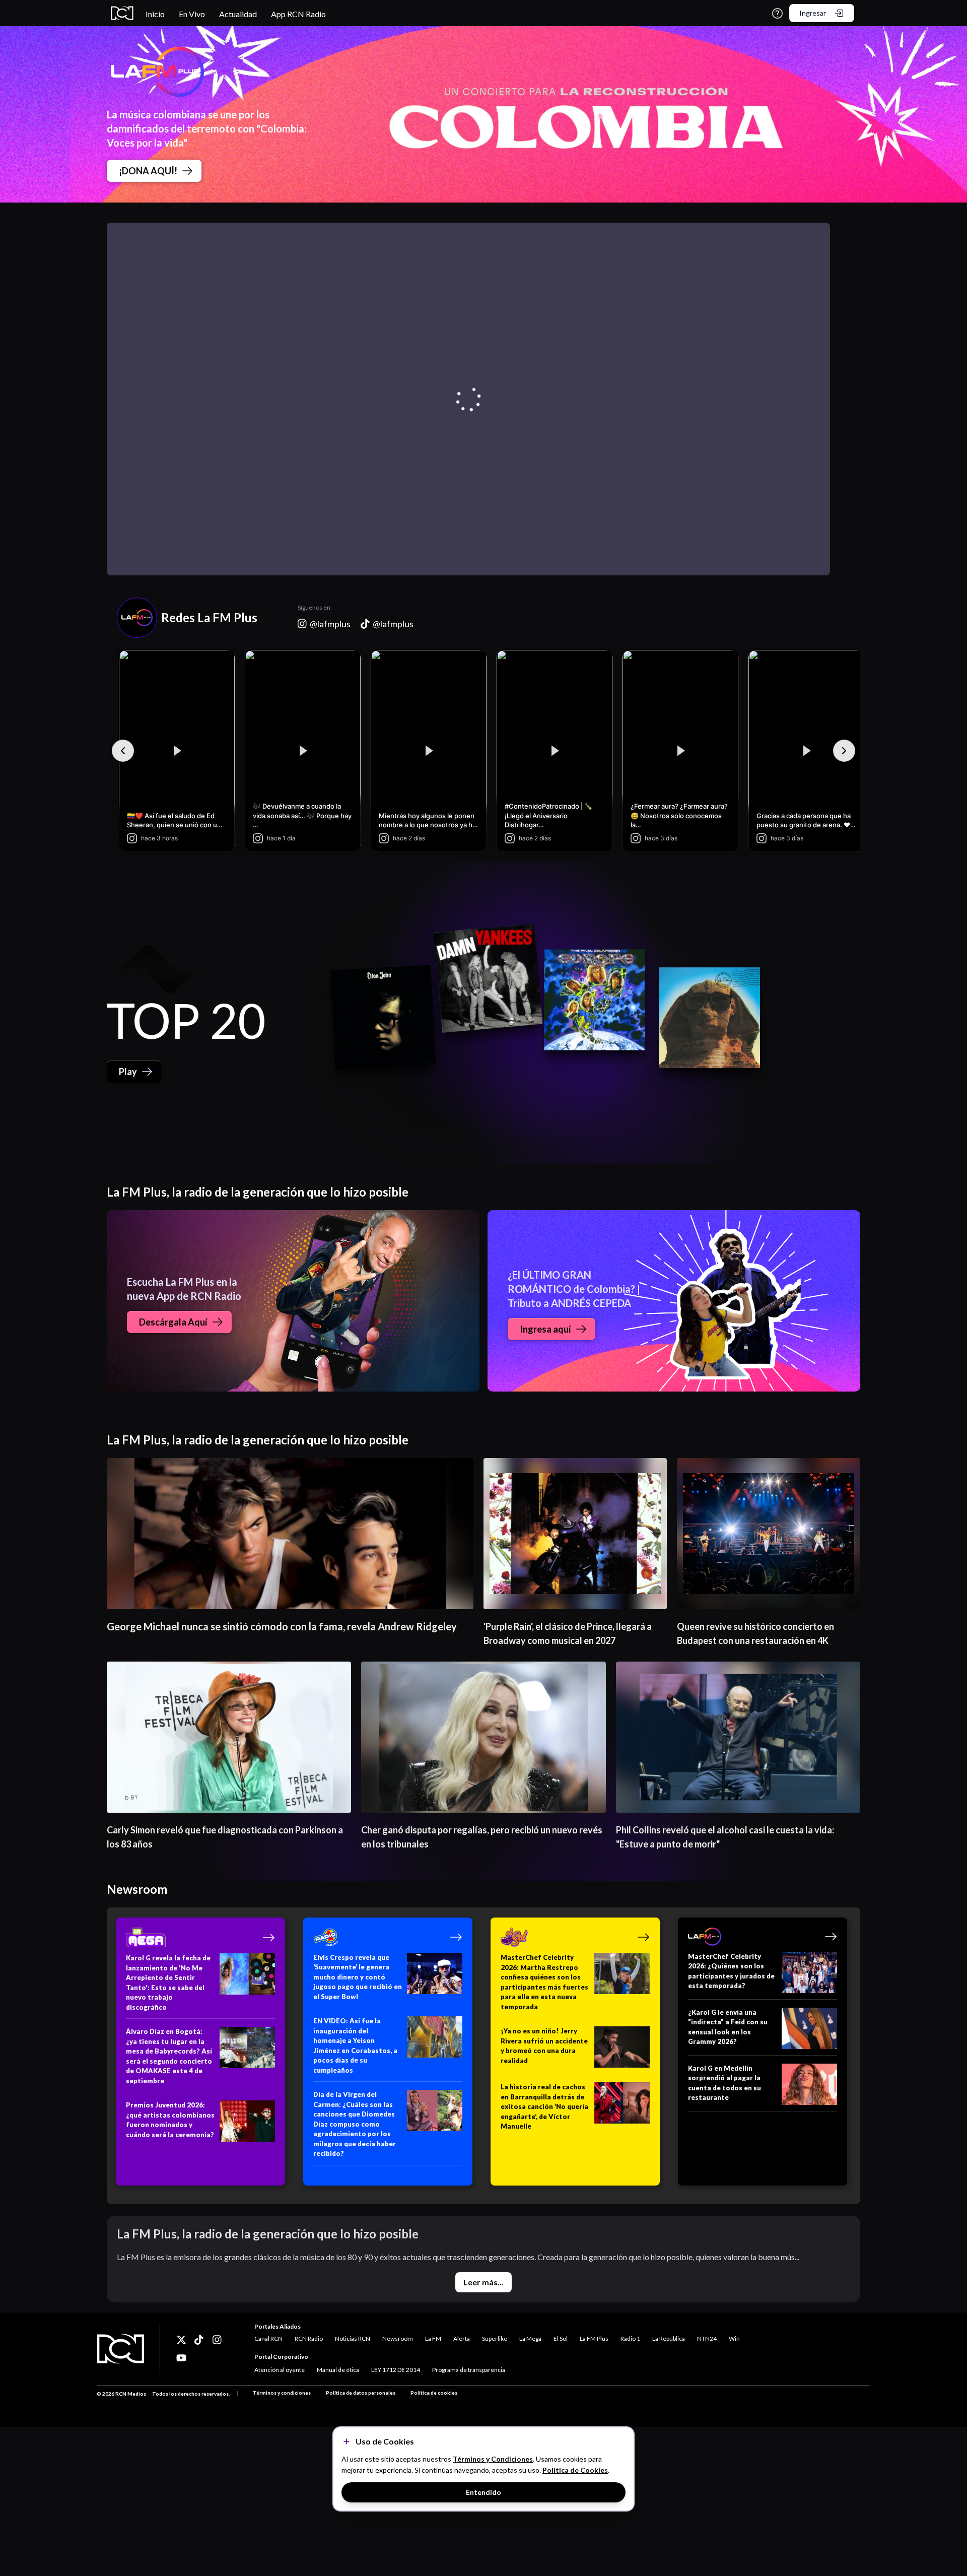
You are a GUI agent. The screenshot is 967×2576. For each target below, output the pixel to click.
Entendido (483, 2492)
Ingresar (813, 13)
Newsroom (398, 2338)
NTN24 (707, 2338)
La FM (433, 2338)
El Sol (561, 2338)
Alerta (462, 2338)
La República (669, 2338)
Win (734, 2338)
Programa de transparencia (469, 2370)
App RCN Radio (298, 14)
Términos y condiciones (282, 2393)
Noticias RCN (353, 2338)
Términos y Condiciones (493, 2459)
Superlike (495, 2338)
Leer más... (483, 2282)
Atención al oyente (280, 2370)
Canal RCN (268, 2338)
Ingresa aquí (545, 1329)
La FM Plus (594, 2338)
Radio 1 (630, 2338)
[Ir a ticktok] (181, 2340)
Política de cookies (434, 2393)
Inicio (155, 14)
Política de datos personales (361, 2393)
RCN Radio (309, 2338)
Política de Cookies (575, 2470)
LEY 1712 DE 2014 (396, 2370)
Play (128, 1072)
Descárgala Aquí (173, 1322)
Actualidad (238, 14)
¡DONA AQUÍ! (148, 171)
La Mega (530, 2338)
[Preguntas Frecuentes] (777, 13)
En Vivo (192, 14)
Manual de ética (338, 2370)
